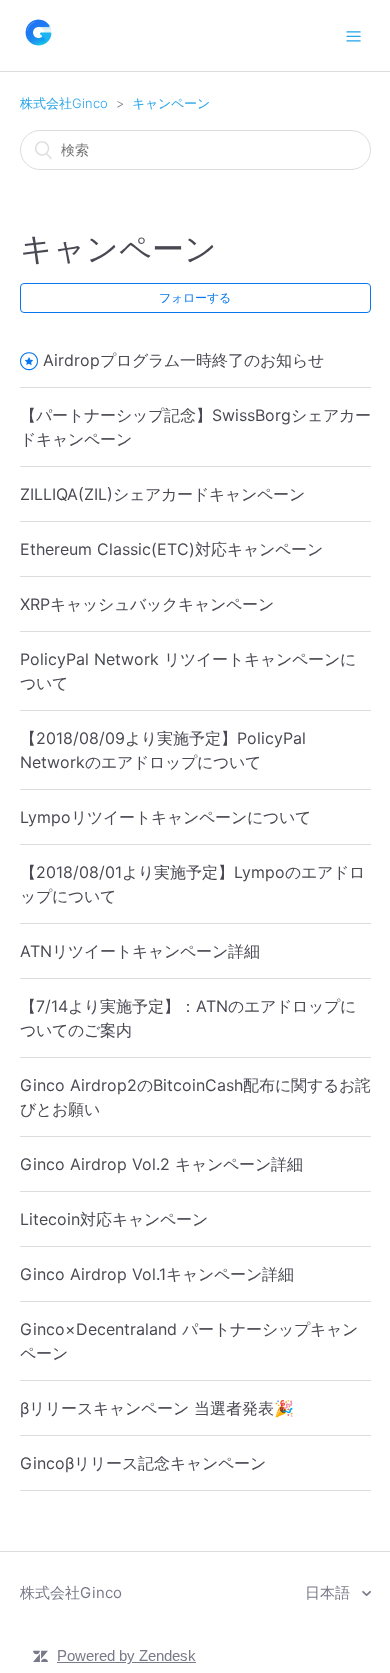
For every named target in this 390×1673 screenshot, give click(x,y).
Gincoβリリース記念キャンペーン (143, 1463)
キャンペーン (171, 103)
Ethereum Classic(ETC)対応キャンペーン (171, 549)
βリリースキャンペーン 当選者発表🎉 (157, 1408)
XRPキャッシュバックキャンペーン (147, 604)
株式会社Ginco (64, 103)
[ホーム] (38, 45)
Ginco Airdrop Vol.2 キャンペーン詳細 (161, 1164)
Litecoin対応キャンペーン (114, 1219)
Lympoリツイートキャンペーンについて (165, 817)
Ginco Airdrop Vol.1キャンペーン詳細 (157, 1274)
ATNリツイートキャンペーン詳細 (140, 951)
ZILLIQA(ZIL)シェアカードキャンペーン (162, 494)
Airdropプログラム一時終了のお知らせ (183, 360)
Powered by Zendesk (126, 1655)
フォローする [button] (195, 297)
